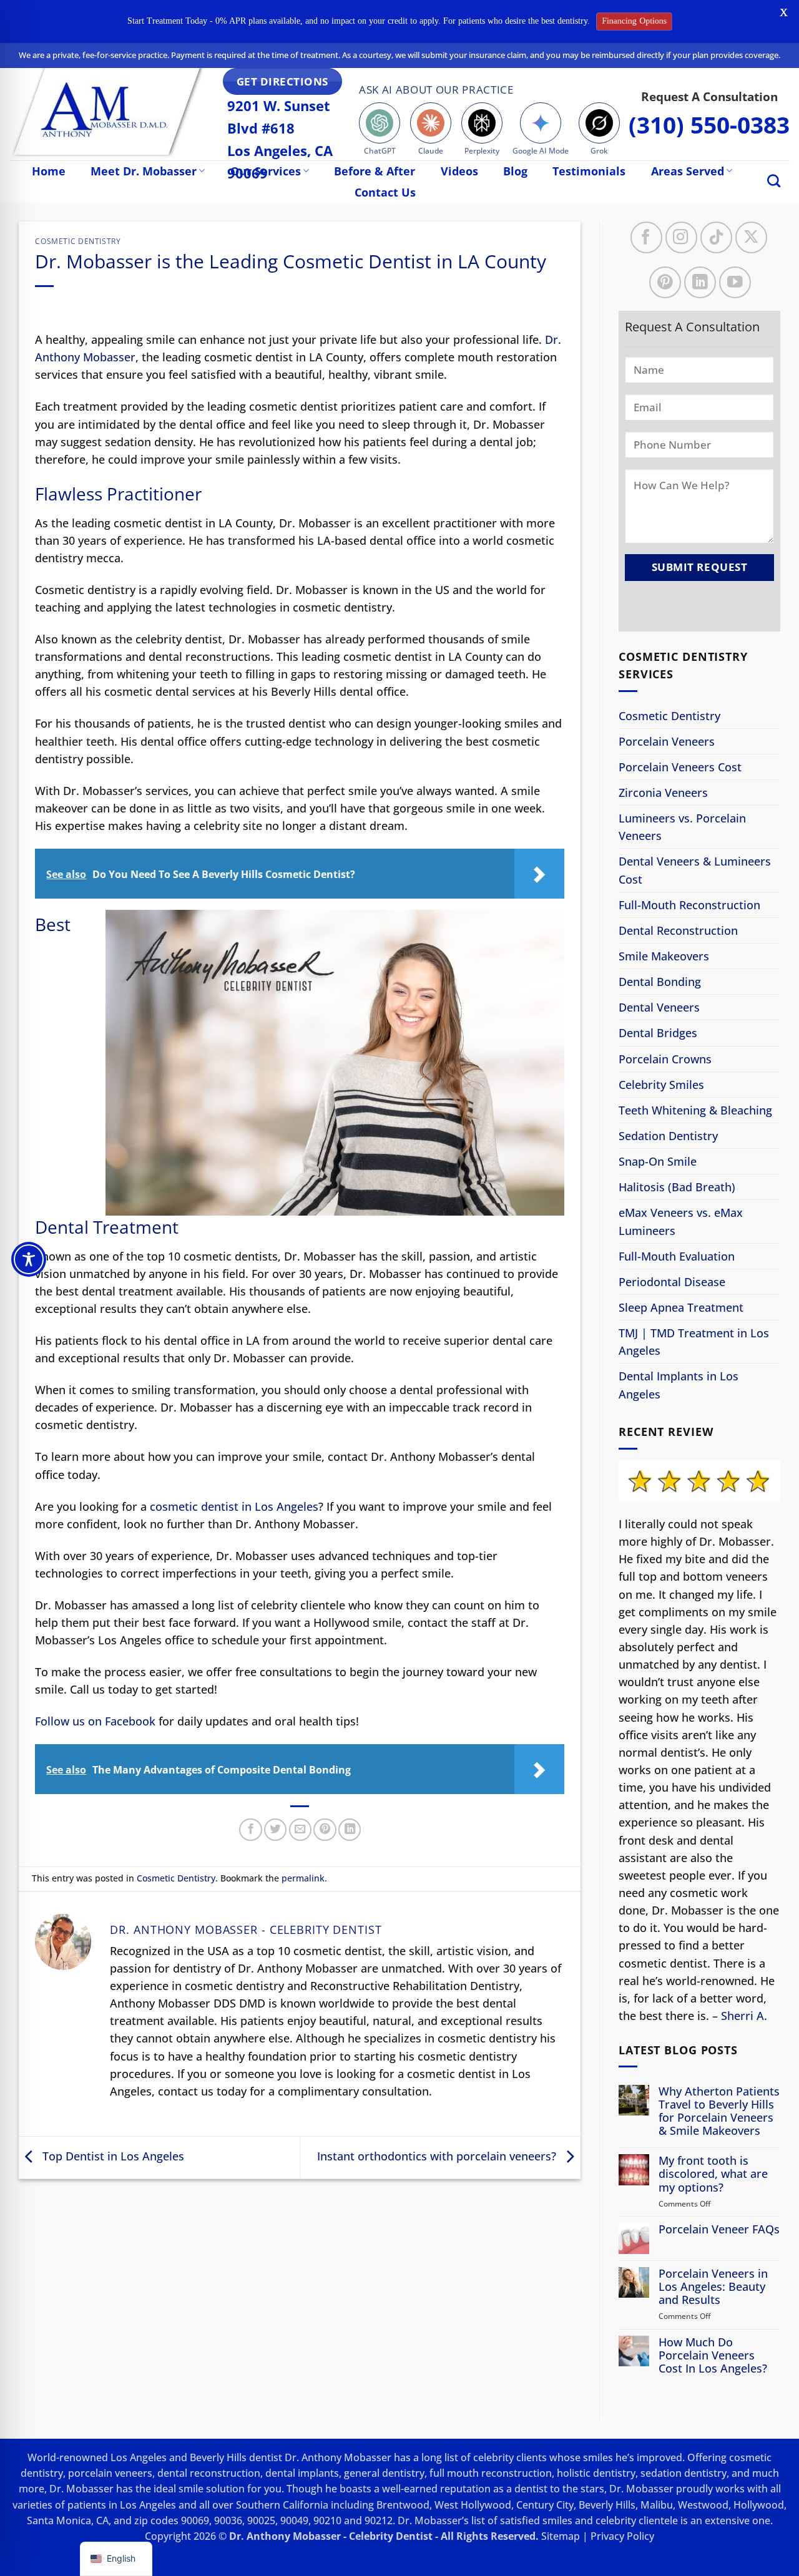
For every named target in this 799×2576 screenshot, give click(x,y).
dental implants (302, 2473)
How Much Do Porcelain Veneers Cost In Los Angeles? (713, 2355)
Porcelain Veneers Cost (680, 767)
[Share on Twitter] (275, 1830)
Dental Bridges (658, 1033)
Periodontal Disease (672, 1282)
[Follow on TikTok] (716, 237)
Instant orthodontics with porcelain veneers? (438, 2156)
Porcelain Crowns (665, 1058)
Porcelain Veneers (667, 741)
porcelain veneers (110, 2473)
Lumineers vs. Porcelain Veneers (682, 827)
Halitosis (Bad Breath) (677, 1187)
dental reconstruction (209, 2473)
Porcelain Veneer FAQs (719, 2229)
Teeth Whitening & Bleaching (695, 1110)
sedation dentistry (684, 2473)
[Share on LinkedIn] (350, 1830)
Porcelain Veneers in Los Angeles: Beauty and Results (713, 2286)
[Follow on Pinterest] (665, 282)
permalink (303, 1878)
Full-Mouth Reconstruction (689, 905)
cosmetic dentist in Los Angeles (234, 1506)
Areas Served (688, 171)
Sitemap (561, 2536)
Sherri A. (744, 2016)
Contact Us (385, 192)
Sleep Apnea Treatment (681, 1307)
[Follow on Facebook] (646, 237)
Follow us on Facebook (95, 1721)
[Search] (774, 181)
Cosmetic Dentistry (78, 241)
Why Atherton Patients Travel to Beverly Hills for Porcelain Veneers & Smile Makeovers (719, 2111)
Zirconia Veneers (663, 793)
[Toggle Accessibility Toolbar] (29, 1259)
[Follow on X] (751, 237)
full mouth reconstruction (491, 2473)
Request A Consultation (709, 96)
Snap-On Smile (658, 1161)
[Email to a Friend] (300, 1830)
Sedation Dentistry (668, 1136)
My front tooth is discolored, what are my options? (713, 2174)
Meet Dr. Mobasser (144, 171)
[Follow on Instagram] (681, 237)
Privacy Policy (622, 2536)
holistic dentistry (596, 2473)
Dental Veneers (659, 1007)
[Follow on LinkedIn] (700, 282)
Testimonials (589, 171)
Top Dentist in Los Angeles (112, 2156)
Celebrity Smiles (661, 1085)
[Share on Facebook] (250, 1830)
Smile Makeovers (664, 956)
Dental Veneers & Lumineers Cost (695, 870)
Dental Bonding (660, 982)
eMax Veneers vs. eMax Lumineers (681, 1221)
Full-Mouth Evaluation (677, 1256)
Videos (459, 171)
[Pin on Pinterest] (325, 1830)
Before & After (375, 171)
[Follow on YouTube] (735, 282)
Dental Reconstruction (678, 930)
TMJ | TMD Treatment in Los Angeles (694, 1342)
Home (49, 171)
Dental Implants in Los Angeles (679, 1385)
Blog (515, 171)
